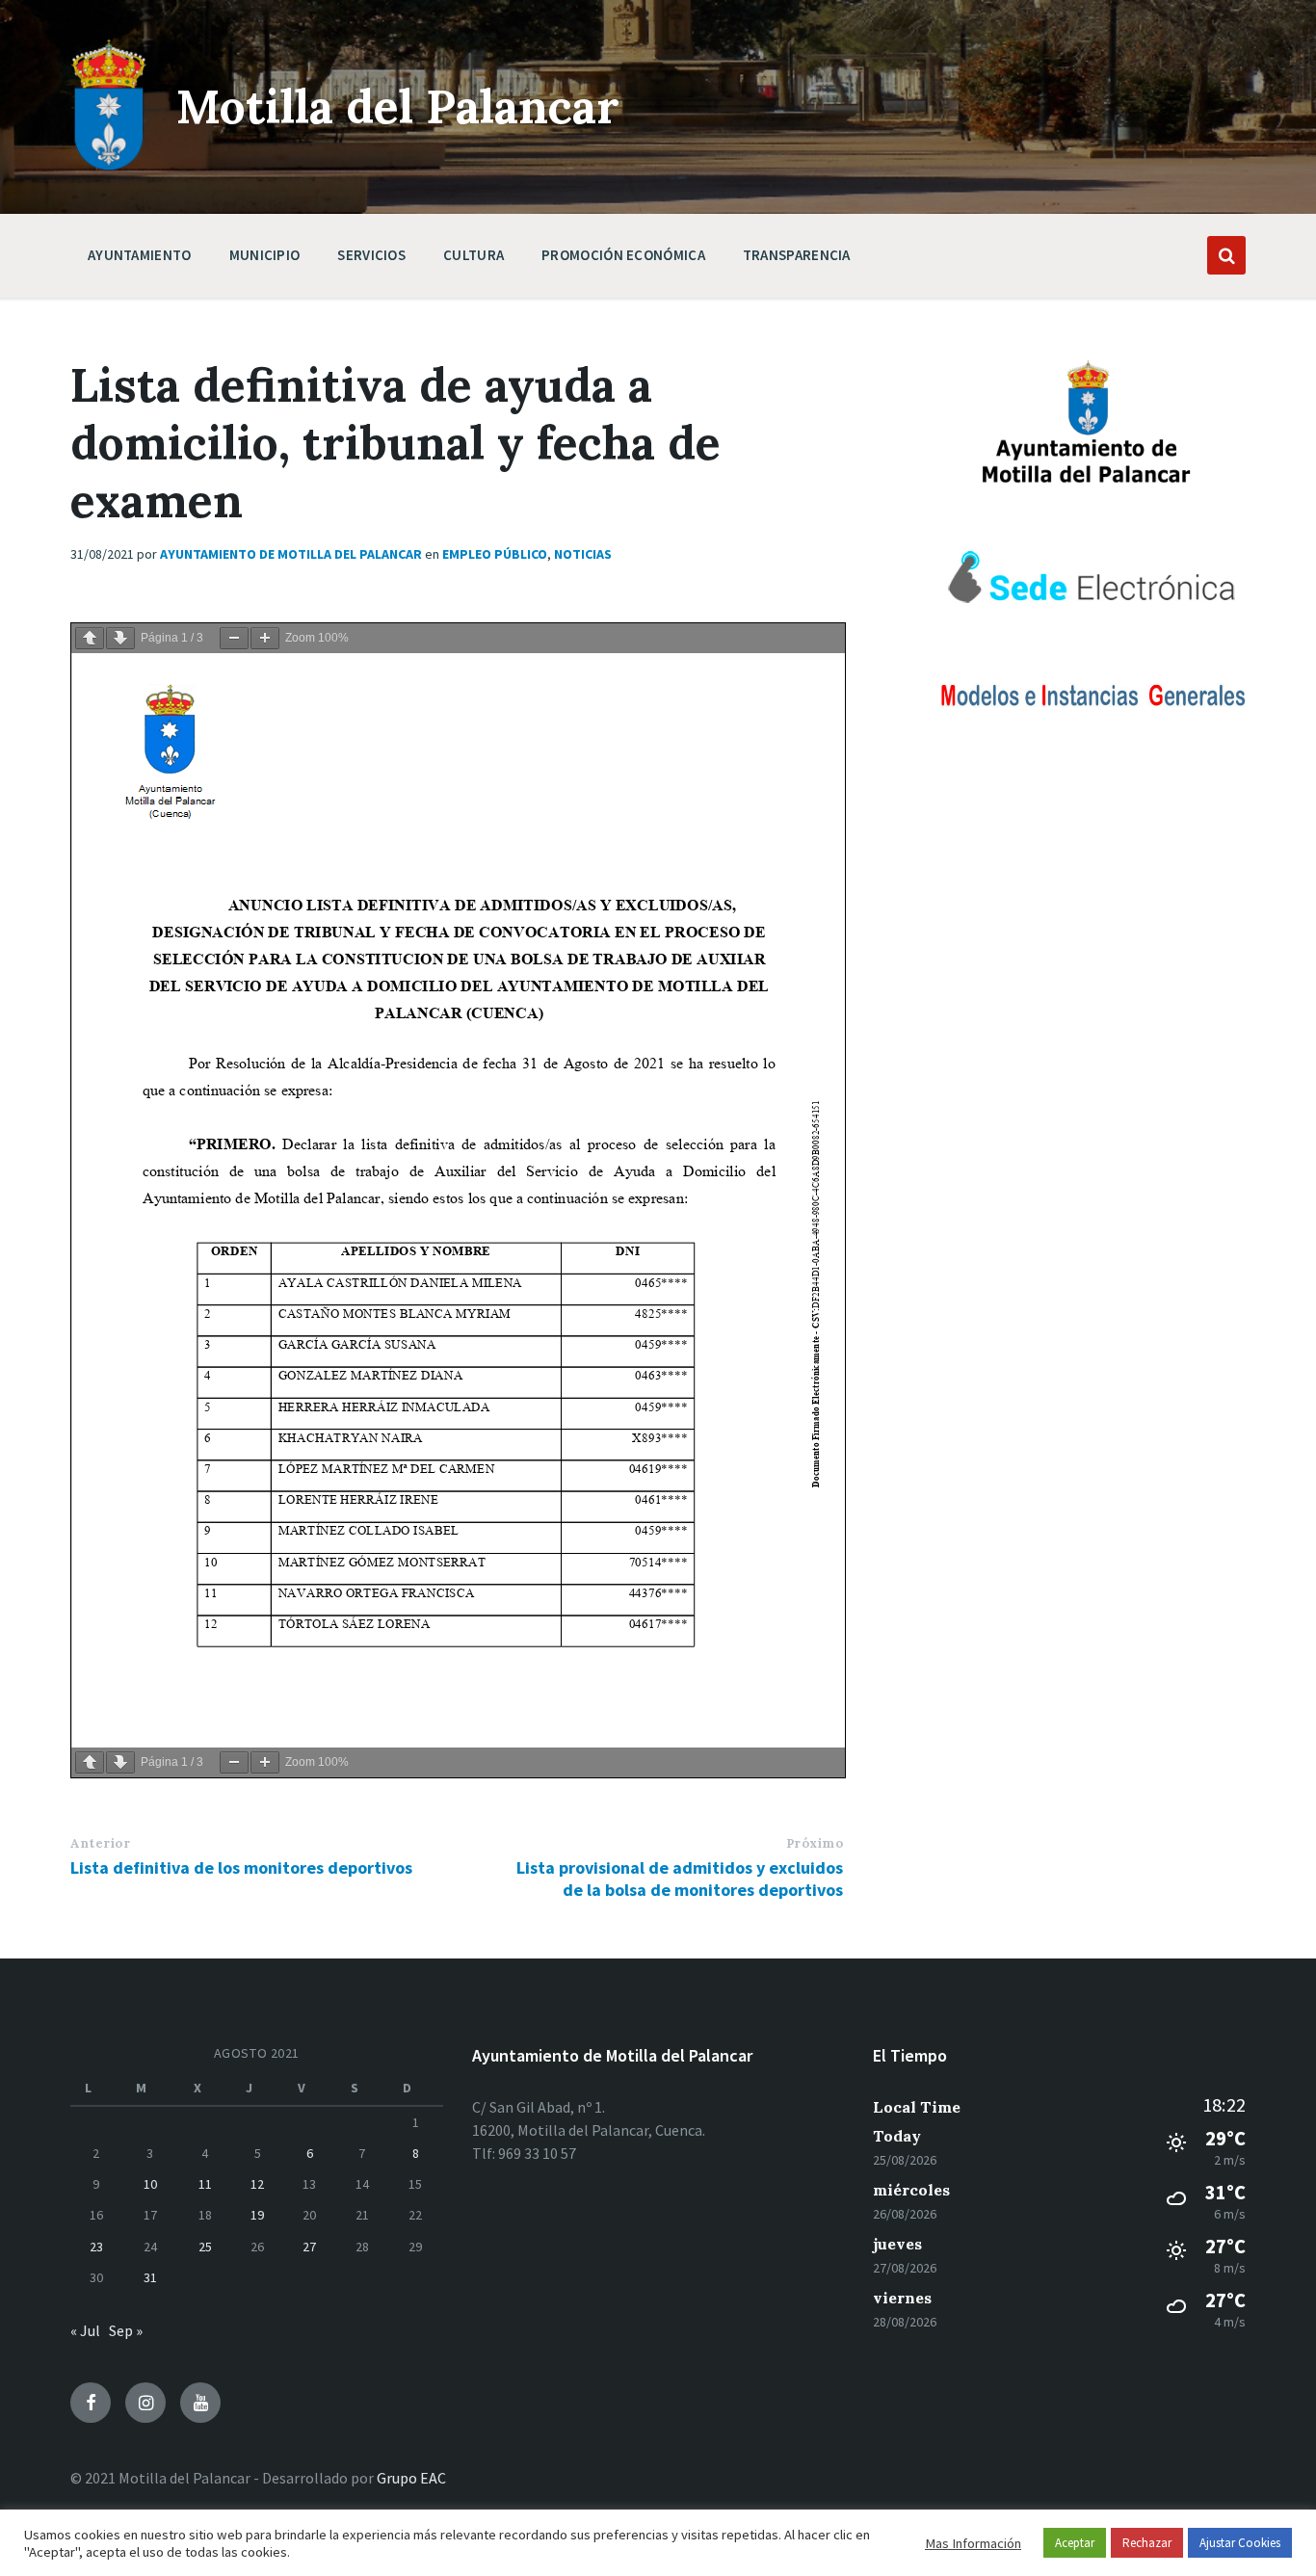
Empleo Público (495, 554)
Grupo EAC (411, 2478)
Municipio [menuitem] (265, 255)
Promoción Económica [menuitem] (623, 255)
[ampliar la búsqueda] (1226, 255)
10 (150, 2184)
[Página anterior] (90, 638)
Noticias (583, 554)
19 (257, 2215)
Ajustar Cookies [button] (1240, 2543)
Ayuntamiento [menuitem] (140, 255)
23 (96, 2247)
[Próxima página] (120, 638)
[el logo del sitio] (109, 166)
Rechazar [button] (1147, 2543)
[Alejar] (234, 638)
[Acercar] (265, 638)
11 (205, 2184)
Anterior (100, 1843)
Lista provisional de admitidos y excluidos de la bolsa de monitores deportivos (680, 1879)
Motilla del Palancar (398, 106)
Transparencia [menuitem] (797, 255)
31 (150, 2277)
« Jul (85, 2330)
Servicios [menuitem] (371, 255)
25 (205, 2247)
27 (309, 2247)
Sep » (126, 2330)
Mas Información (973, 2543)
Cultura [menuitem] (474, 255)
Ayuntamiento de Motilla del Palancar (291, 554)
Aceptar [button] (1075, 2543)
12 (257, 2184)
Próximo (815, 1843)
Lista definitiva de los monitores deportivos (241, 1867)
